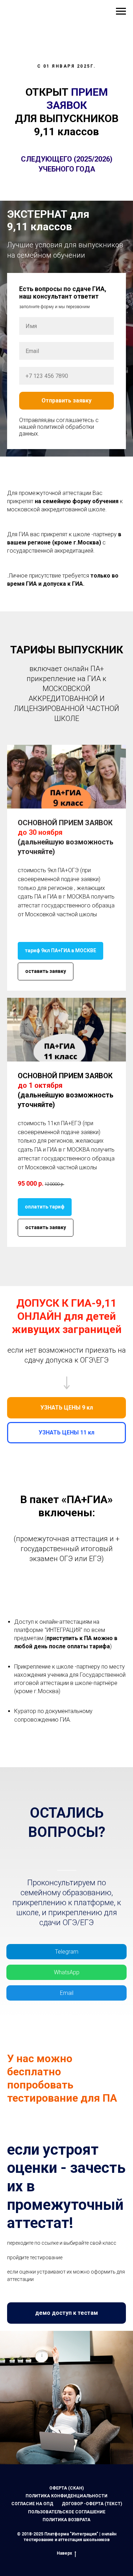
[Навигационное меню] (121, 11)
